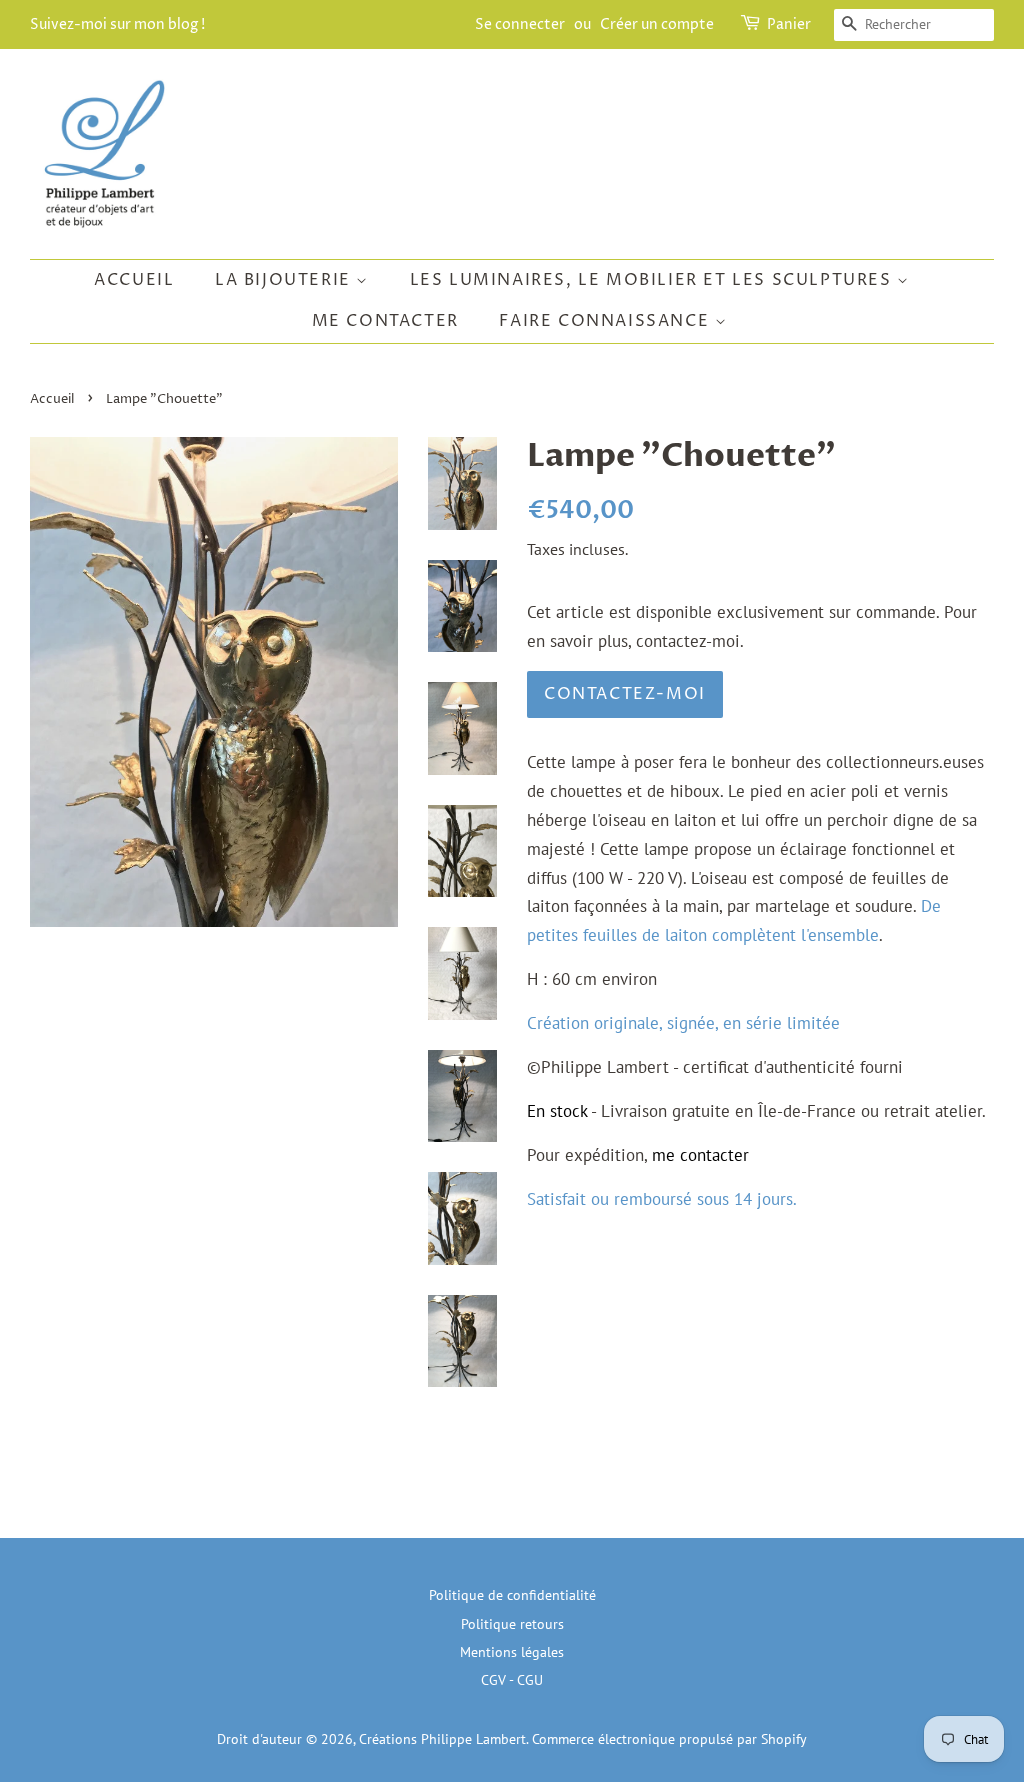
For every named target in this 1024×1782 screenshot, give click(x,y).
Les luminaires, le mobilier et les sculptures (654, 280)
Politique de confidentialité (512, 1594)
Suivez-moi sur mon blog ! (117, 24)
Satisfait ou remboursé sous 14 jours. (662, 1199)
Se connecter (520, 24)
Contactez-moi (625, 694)
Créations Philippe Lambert (442, 1738)
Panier (789, 24)
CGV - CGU (512, 1679)
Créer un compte (657, 24)
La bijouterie (285, 280)
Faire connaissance (606, 321)
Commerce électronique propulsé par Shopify (669, 1738)
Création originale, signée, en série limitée (683, 1023)
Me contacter (385, 321)
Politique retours (512, 1623)
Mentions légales (512, 1651)
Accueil (134, 280)
